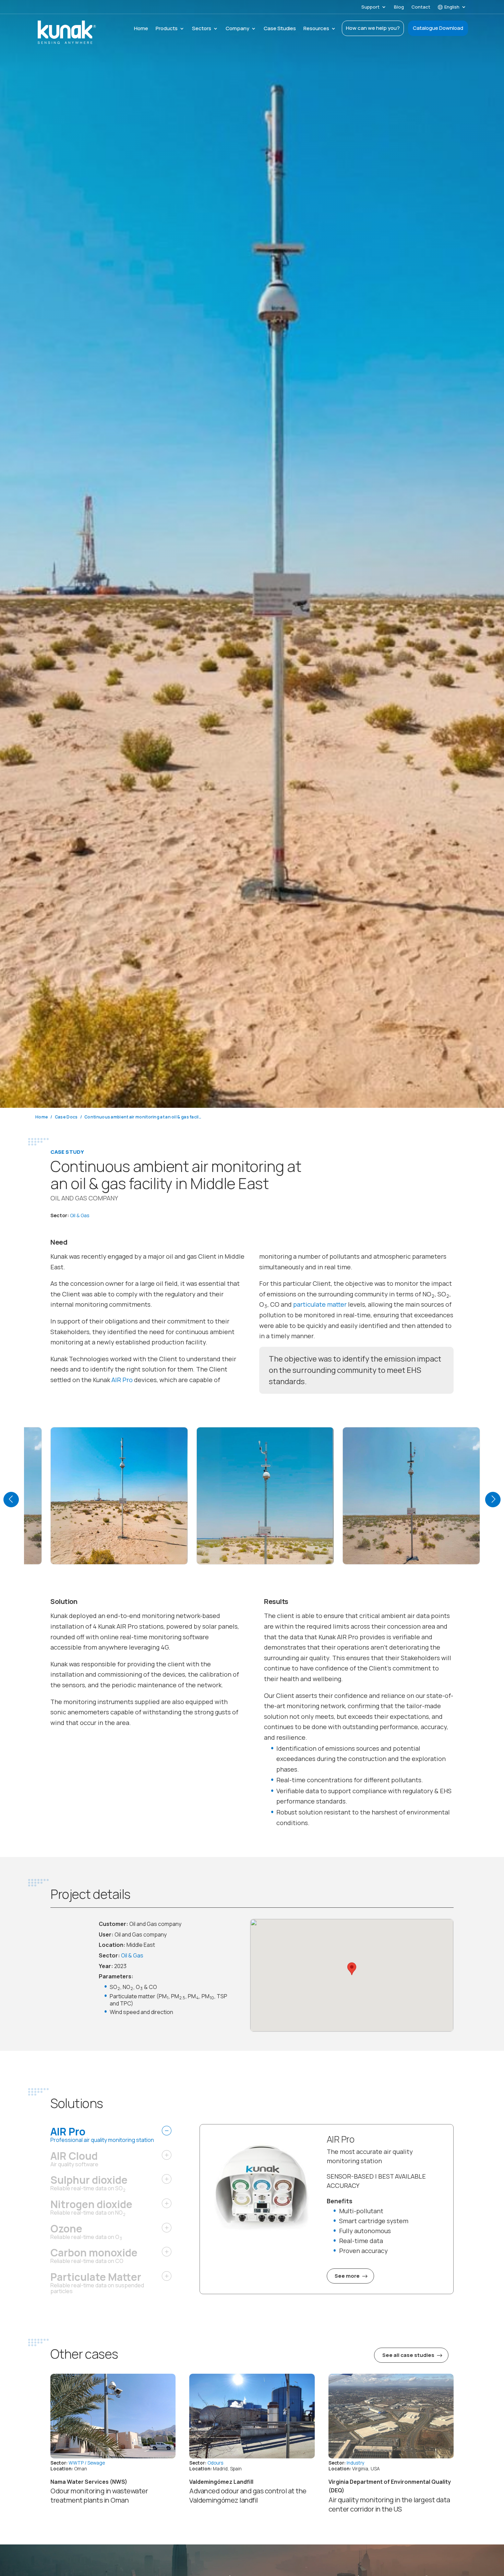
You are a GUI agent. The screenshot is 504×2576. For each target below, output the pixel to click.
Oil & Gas (80, 1215)
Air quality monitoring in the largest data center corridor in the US (389, 2504)
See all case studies (408, 2355)
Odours (215, 2463)
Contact (421, 7)
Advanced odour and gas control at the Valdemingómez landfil (248, 2495)
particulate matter (320, 1304)
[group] (119, 1497)
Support (370, 7)
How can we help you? (373, 28)
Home (141, 29)
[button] (11, 1500)
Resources (316, 29)
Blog (399, 7)
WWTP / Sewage (87, 2463)
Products (167, 29)
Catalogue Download (438, 28)
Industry (356, 2463)
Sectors (202, 29)
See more (347, 2276)
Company (237, 29)
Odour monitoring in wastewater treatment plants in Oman (99, 2495)
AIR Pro (122, 1380)
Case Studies (280, 29)
